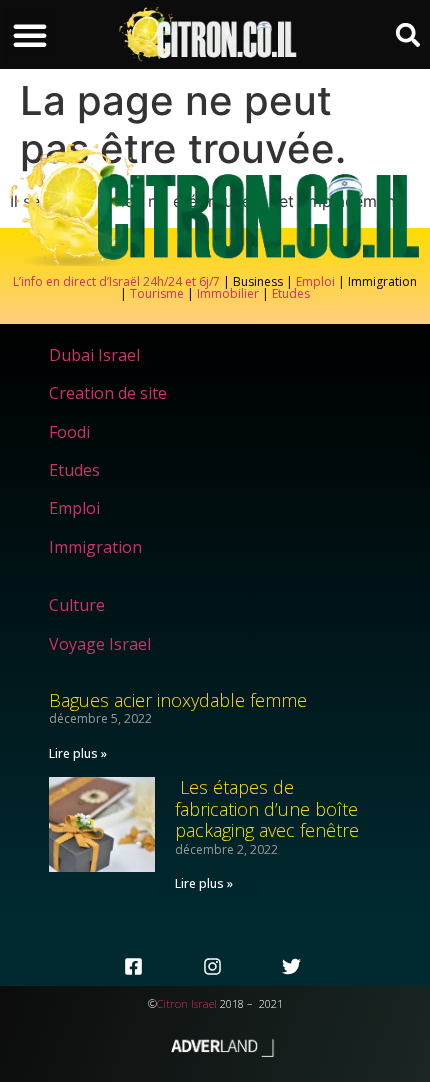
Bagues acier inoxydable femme (178, 700)
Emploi (315, 281)
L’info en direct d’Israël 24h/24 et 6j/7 (118, 281)
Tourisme (157, 293)
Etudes (291, 293)
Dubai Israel (94, 355)
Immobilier (228, 293)
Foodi (69, 432)
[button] (30, 35)
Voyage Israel (100, 644)
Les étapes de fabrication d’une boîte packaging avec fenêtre (267, 808)
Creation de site (108, 393)
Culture (77, 605)
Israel (204, 1003)
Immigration (95, 547)
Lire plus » (78, 753)
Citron (172, 1003)
